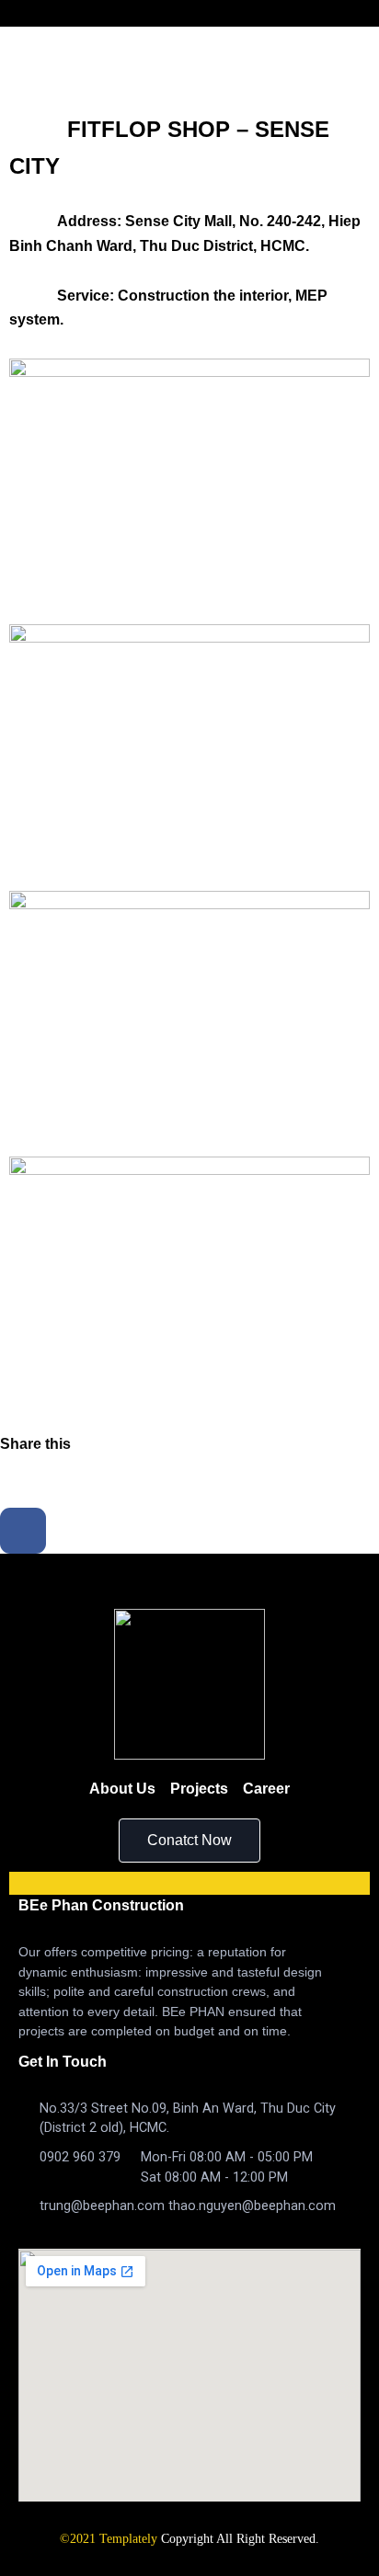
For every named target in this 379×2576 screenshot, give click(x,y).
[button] (189, 1841)
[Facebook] (23, 1531)
